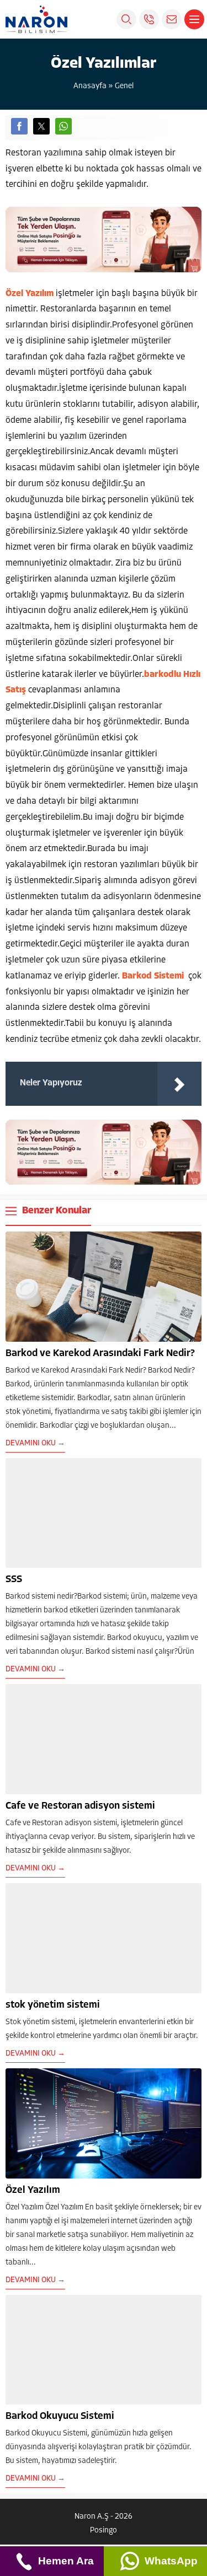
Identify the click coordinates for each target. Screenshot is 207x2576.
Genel (124, 86)
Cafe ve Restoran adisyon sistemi (80, 1806)
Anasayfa (90, 86)
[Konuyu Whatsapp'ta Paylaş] (63, 126)
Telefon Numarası (79, 2496)
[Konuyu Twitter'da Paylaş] (41, 126)
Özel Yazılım (33, 2191)
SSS (14, 1580)
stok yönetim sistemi (53, 2005)
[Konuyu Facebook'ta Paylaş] (19, 126)
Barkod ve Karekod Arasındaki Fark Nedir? (100, 1354)
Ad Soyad (67, 2393)
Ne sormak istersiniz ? (83, 2461)
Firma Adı (65, 2427)
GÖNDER (119, 2537)
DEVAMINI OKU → (35, 1443)
